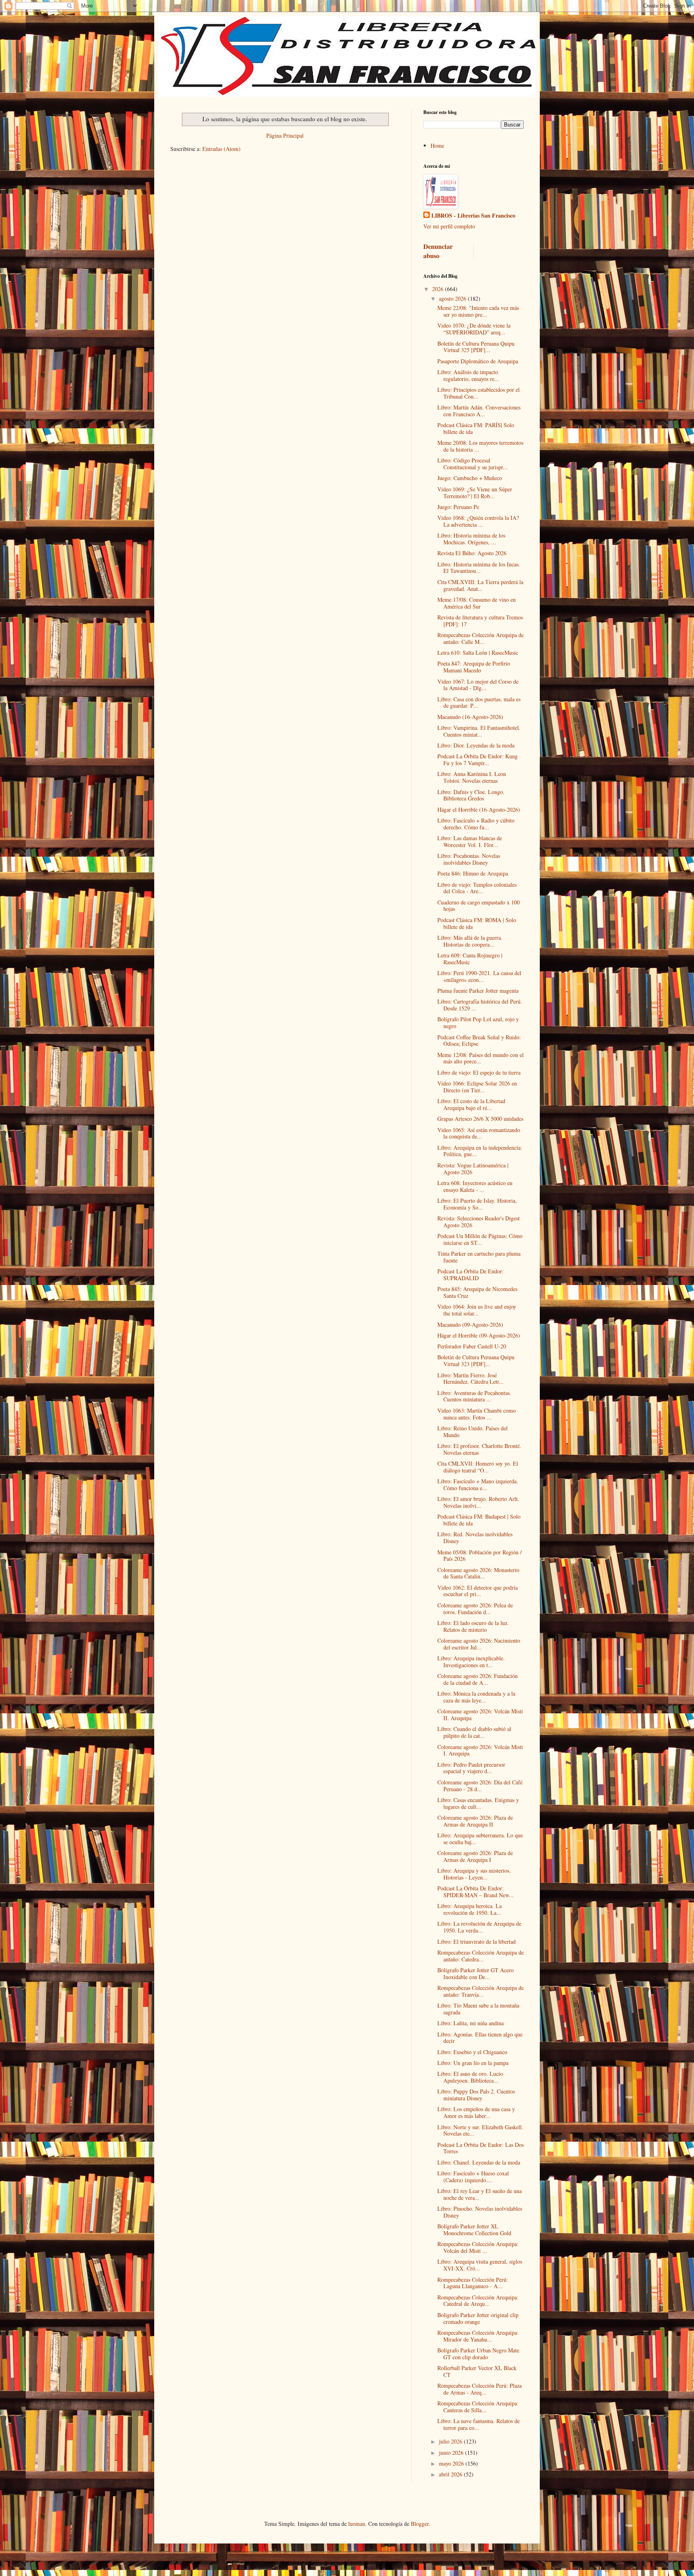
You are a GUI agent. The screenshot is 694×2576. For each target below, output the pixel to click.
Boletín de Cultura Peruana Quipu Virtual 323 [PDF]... (476, 1360)
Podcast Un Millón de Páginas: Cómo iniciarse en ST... (480, 1239)
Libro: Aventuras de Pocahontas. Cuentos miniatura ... (474, 1396)
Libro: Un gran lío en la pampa (473, 2063)
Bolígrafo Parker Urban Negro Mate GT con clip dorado (478, 2354)
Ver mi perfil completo (449, 226)
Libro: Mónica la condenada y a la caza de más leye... (476, 1697)
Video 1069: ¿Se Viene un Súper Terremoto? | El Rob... (475, 493)
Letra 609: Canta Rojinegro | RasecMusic (470, 959)
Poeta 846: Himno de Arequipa (473, 873)
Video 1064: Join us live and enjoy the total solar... (477, 1310)
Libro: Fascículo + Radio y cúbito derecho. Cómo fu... (476, 824)
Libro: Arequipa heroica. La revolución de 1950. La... (469, 1909)
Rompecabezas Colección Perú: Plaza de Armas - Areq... (480, 2389)
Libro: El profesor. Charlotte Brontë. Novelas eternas (479, 1449)
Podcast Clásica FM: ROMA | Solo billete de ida (477, 923)
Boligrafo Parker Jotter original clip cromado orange (478, 2318)
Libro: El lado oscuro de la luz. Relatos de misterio (473, 1626)
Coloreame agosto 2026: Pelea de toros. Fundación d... (475, 1609)
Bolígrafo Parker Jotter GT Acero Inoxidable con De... (476, 1973)
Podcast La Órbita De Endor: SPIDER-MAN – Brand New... (476, 1892)
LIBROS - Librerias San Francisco (473, 216)
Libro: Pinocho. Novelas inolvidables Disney (480, 2212)
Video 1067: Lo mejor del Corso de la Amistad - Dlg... (478, 685)
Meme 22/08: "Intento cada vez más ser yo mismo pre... (478, 311)
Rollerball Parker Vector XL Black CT (477, 2371)
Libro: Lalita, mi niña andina (470, 2023)
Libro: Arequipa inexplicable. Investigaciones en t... (471, 1662)
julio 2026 (451, 2441)
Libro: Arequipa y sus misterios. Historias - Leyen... (474, 1874)
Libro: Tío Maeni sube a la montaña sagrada (478, 2009)
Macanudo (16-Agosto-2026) (470, 717)
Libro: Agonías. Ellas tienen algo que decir (480, 2038)
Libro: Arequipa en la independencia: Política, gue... (480, 1151)
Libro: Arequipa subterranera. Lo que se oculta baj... (480, 1839)
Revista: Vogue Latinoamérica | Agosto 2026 (473, 1169)
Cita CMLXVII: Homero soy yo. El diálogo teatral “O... (478, 1467)
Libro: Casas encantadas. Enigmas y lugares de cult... (478, 1803)
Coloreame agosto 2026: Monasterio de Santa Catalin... (478, 1573)
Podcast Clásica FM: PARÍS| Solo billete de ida (476, 428)
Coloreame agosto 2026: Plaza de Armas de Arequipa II (475, 1821)
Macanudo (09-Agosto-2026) (470, 1325)
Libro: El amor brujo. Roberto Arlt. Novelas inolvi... (478, 1502)
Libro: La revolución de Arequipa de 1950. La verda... (479, 1927)
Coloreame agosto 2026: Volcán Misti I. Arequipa (480, 1750)
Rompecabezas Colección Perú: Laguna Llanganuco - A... (473, 2283)
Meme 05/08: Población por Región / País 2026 (480, 1556)
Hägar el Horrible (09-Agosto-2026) (479, 1335)
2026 (439, 289)
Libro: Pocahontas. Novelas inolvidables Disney (469, 859)
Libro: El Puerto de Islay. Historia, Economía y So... (477, 1204)
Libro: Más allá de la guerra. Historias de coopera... (470, 941)
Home (437, 146)
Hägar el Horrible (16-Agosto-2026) (479, 809)
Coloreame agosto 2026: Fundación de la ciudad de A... (478, 1679)
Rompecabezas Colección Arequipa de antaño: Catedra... (481, 1956)
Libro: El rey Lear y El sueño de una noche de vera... (480, 2194)
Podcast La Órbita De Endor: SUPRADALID (470, 1275)
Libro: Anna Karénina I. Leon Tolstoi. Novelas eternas (472, 777)
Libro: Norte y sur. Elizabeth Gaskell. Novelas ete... (480, 2130)
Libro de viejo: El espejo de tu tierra (479, 1072)
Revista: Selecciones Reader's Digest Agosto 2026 (479, 1222)
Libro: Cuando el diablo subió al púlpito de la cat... (474, 1732)
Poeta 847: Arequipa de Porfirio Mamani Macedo (474, 667)
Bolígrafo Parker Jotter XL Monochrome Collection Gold (474, 2230)
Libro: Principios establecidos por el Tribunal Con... (479, 393)
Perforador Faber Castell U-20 (472, 1346)
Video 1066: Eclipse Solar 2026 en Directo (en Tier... (477, 1087)
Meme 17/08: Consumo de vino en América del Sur (477, 603)
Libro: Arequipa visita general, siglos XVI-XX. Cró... (480, 2265)
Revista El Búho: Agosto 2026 (472, 553)
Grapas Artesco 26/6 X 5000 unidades (480, 1119)
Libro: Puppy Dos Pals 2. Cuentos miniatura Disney (476, 2095)
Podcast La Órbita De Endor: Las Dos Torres (481, 2148)
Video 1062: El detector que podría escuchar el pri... (478, 1591)
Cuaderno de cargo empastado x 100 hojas (479, 906)
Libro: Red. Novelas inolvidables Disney (475, 1537)
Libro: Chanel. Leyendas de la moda (479, 2162)
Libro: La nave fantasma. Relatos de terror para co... (479, 2424)
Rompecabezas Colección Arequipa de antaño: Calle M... (481, 638)
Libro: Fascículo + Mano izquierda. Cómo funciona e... (478, 1485)
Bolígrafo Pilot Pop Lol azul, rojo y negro (478, 1022)
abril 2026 (451, 2474)
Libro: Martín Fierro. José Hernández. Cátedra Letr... (470, 1379)
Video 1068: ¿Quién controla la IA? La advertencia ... (478, 521)
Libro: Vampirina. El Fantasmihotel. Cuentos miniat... (479, 731)
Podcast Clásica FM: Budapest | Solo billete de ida (479, 1520)
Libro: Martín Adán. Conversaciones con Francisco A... (479, 411)
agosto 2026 (453, 298)
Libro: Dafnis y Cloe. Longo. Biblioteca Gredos (471, 795)
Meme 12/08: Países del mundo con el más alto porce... (481, 1058)
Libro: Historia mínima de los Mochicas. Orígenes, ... (471, 539)
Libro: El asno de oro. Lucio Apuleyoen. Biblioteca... (470, 2077)
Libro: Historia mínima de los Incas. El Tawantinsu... (479, 568)
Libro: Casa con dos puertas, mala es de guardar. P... (479, 703)
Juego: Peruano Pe (458, 507)
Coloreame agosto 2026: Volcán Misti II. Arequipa (480, 1715)
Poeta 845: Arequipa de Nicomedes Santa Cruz (477, 1292)
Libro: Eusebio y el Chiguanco (472, 2052)
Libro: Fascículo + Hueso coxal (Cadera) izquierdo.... (473, 2177)
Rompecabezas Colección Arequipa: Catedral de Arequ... (478, 2301)
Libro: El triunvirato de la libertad (477, 1942)
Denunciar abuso (438, 251)
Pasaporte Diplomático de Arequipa (478, 361)
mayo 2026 (452, 2463)
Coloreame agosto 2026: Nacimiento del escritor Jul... (479, 1644)
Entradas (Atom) (221, 149)
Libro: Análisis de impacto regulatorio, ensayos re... (468, 375)
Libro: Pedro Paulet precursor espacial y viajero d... (471, 1768)
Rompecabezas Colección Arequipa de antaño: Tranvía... (481, 1991)
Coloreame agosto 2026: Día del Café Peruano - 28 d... (480, 1786)
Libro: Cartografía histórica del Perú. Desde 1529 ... (480, 1005)
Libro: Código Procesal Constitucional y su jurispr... (473, 464)
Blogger (420, 2524)
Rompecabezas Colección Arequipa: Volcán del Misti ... (478, 2247)
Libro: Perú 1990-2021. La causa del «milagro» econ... (479, 976)
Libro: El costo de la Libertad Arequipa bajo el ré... (471, 1104)
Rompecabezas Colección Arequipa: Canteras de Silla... (478, 2407)
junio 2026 (452, 2453)
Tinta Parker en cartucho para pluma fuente (479, 1257)
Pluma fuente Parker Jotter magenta (478, 991)
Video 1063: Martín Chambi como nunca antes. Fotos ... (477, 1414)
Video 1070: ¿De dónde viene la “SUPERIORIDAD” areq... (474, 329)
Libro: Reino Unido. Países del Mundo (473, 1432)
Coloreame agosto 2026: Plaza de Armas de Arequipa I (475, 1856)
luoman (357, 2524)
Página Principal (285, 135)
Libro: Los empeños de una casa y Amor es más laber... (476, 2112)
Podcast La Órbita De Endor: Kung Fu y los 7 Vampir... (478, 760)
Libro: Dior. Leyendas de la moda (476, 745)
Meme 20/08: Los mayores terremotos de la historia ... (480, 446)
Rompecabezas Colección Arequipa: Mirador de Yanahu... (478, 2336)
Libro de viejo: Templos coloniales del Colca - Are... (477, 888)
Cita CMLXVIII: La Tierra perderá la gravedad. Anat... (480, 585)
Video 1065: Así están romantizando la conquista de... (479, 1133)
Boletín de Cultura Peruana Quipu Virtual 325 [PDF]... (476, 347)
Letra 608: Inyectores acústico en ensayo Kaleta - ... (475, 1186)
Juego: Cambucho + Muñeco (470, 478)
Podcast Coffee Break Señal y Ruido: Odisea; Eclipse (479, 1041)
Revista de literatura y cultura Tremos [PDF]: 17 (480, 621)
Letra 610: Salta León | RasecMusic (478, 653)
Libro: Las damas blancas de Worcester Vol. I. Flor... (470, 841)
